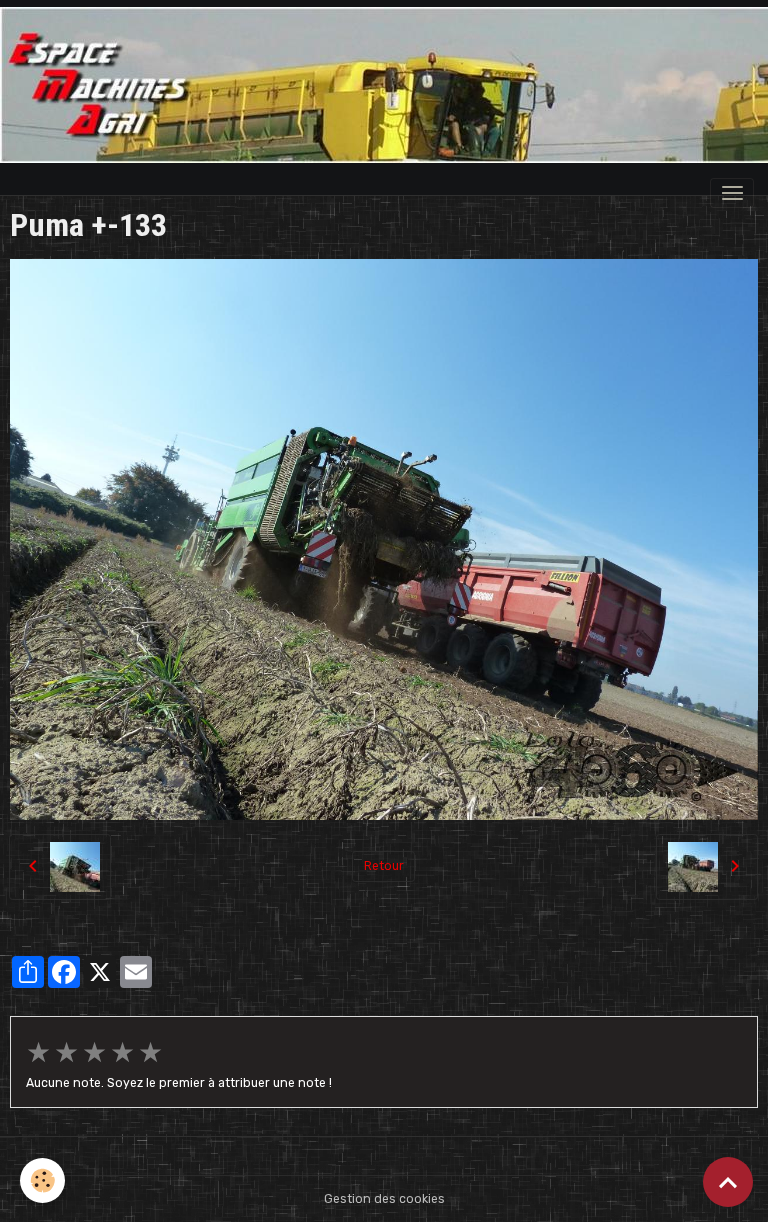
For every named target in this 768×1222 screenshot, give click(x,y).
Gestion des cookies (384, 1199)
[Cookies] (42, 1180)
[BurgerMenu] (732, 193)
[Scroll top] (728, 1182)
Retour (384, 866)
